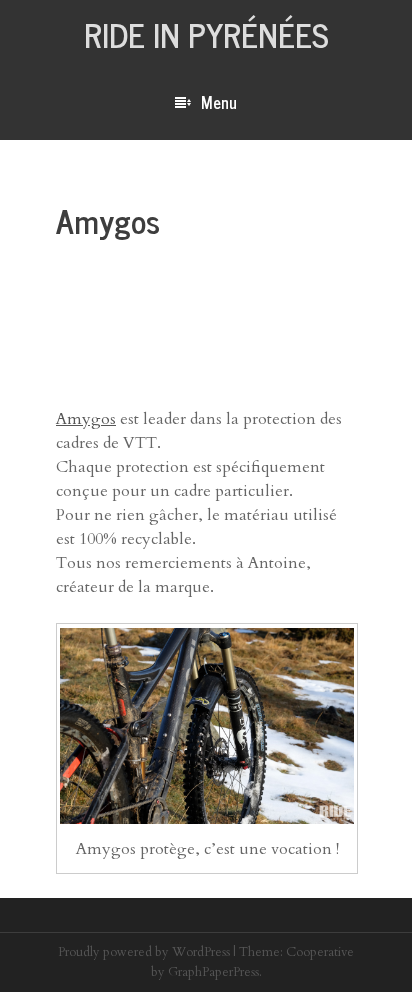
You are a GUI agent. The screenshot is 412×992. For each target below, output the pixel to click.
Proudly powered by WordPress (144, 952)
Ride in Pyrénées (206, 34)
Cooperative (320, 952)
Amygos (86, 419)
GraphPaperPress (213, 972)
